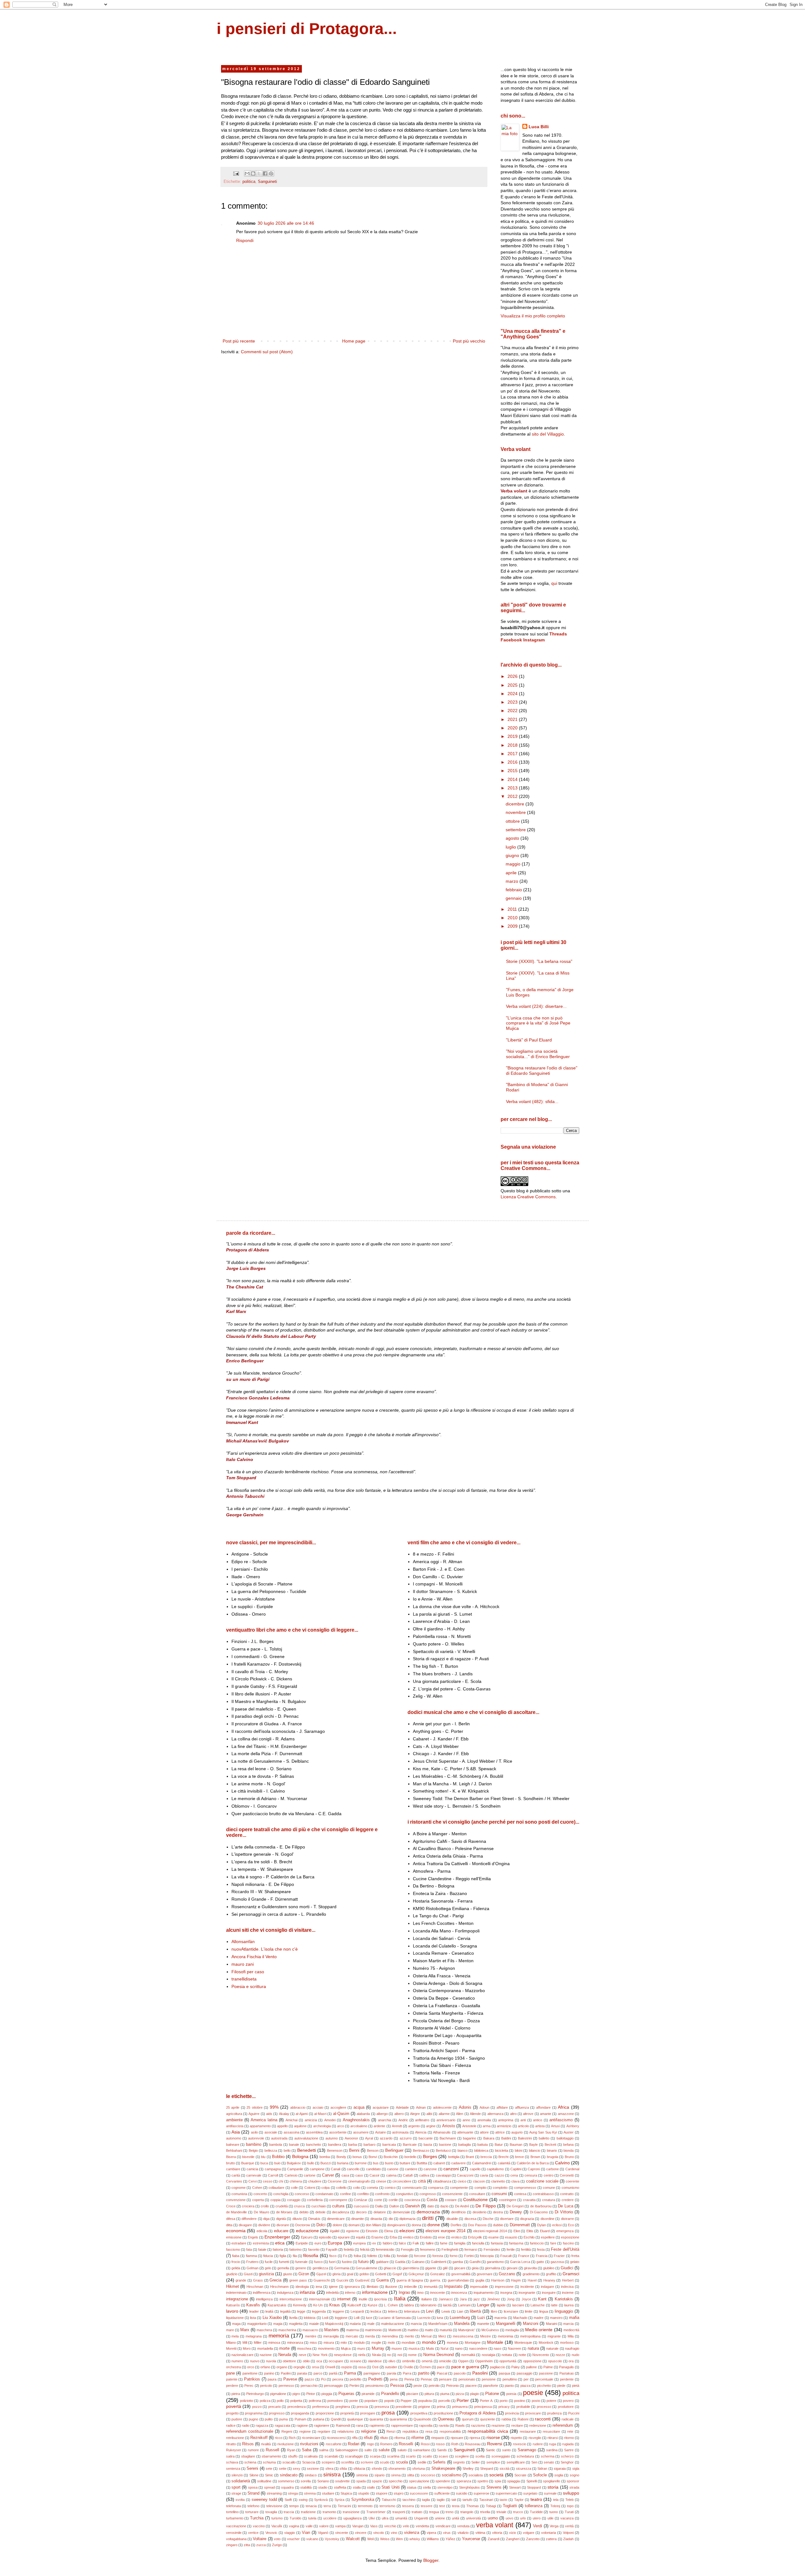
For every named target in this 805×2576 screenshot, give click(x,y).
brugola (552, 2157)
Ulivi (372, 2518)
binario (552, 2150)
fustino (347, 2262)
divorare (283, 2225)
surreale (550, 2493)
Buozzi (326, 2163)
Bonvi (373, 2157)
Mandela (462, 2324)
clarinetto (498, 2181)
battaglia (464, 2145)
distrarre (567, 2219)
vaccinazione (236, 2526)
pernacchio (309, 2386)
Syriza (339, 2500)
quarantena (398, 2419)
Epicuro (307, 2237)
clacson (479, 2181)
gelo (268, 2268)
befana (568, 2145)
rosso (440, 2444)
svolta (240, 2500)
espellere (548, 2237)
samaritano (422, 2450)
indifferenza (262, 2293)
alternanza (495, 2114)
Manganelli (506, 2324)
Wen (399, 2539)
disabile (452, 2219)
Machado (520, 2318)
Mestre (486, 2336)
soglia (559, 2475)
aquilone (300, 2126)
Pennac (427, 2379)
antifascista (235, 2126)
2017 (513, 754)
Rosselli (406, 2444)
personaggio (333, 2386)
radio (246, 2425)
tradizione (308, 2512)
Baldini (506, 2138)
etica (280, 2243)
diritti (428, 2218)
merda (370, 2336)
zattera (551, 2539)
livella (293, 2318)
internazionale (320, 2299)
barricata (389, 2145)
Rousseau (473, 2444)
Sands (442, 2450)
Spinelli (532, 2481)
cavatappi (443, 2175)
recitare (517, 2425)
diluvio (297, 2219)
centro (549, 2175)
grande (241, 2280)
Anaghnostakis (356, 2120)
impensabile (479, 2287)
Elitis (530, 2231)
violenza (412, 2533)
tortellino (232, 2512)
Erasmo (377, 2237)
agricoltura (234, 2114)
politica (249, 182)
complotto (500, 2188)
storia (553, 2487)
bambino (254, 2145)
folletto (372, 2256)
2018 (513, 745)
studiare (328, 2493)
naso (497, 2348)
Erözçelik (475, 2237)
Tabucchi (389, 2500)
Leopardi (357, 2311)
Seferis (439, 2462)
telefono (253, 2506)
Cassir (375, 2175)
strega (293, 2493)
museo (397, 2348)
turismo (277, 2518)
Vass (374, 2526)
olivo (392, 2361)
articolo (523, 2126)
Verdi (538, 2526)
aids (269, 2114)
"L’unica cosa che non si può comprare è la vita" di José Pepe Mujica (538, 1023)
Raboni (523, 2419)
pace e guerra (465, 2367)
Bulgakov (294, 2163)
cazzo (499, 2175)
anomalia (484, 2120)
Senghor (567, 2462)
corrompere (338, 2200)
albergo (382, 2114)
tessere (427, 2506)
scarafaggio (354, 2456)
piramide (368, 2394)
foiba (357, 2256)
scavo (443, 2456)
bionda (569, 2150)
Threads (558, 634)
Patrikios (252, 2379)
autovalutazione (306, 2138)
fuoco (318, 2262)
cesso (268, 2181)
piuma (445, 2394)
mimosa (274, 2343)
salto (368, 2450)
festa (541, 2249)
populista (425, 2401)
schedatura (525, 2456)
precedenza (297, 2407)
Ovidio (408, 2367)
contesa (520, 2194)
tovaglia (271, 2512)
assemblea (314, 2132)
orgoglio (299, 2367)
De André (462, 2206)
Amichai (291, 2120)
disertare (507, 2219)
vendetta (422, 2526)
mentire (311, 2336)
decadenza (341, 2212)
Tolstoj (555, 2506)
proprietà (347, 2413)
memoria (279, 2336)
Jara (463, 2299)
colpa (325, 2188)
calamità (504, 2163)
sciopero (328, 2462)
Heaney (549, 2280)
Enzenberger (277, 2237)
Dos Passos (477, 2225)
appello (282, 2126)
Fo (345, 2256)
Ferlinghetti (450, 2249)
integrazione (237, 2299)
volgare (529, 2533)
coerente (572, 2181)
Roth (455, 2444)
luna (440, 2318)
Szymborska (363, 2500)
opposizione (532, 2361)
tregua (434, 2512)
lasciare (518, 2305)
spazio (377, 2481)
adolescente (442, 2107)
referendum (563, 2425)
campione (317, 2169)
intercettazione (291, 2299)
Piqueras (346, 2394)
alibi (429, 2114)
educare (281, 2231)
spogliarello (552, 2481)
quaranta (376, 2419)
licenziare (511, 2311)
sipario (380, 2475)
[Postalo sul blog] (253, 173)
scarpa (375, 2456)
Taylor (519, 2500)
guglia (480, 2280)
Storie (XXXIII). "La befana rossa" (539, 961)
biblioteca (481, 2150)
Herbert (568, 2280)
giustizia (266, 2274)
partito (424, 2373)
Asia (236, 2132)
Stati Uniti (390, 2487)
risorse (493, 2437)
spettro (483, 2481)
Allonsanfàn (243, 1942)
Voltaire (260, 2539)
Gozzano (507, 2274)
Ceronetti (567, 2175)
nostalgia (489, 2355)
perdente (567, 2379)
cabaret (439, 2163)
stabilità (306, 2487)
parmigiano (372, 2373)
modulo (359, 2343)
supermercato (506, 2493)
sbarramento (271, 2456)
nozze (560, 2355)
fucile (269, 2262)
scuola (402, 2462)
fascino (568, 2243)
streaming (274, 2493)
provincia (512, 2413)
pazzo (309, 2379)
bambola (276, 2145)
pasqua (504, 2373)
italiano (427, 2299)
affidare (502, 2107)
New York (320, 2355)
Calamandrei (482, 2163)
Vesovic (271, 2533)
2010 (513, 918)
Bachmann (448, 2138)
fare (553, 2243)
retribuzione (235, 2438)
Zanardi (494, 2539)
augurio (517, 2132)
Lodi (325, 2318)
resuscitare (551, 2431)
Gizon (304, 2274)
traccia (289, 2512)
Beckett (550, 2145)
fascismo (233, 2249)
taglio (441, 2500)
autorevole (256, 2138)
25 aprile (233, 2107)
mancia (416, 2324)
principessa (483, 2407)
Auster (569, 2132)
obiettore (289, 2361)
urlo (523, 2518)
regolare (324, 2431)
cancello (353, 2169)
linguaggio (564, 2311)
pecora (338, 2379)
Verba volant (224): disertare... (536, 1006)
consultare (477, 2194)
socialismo (452, 2475)
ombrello (409, 2361)
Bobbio (278, 2157)
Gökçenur (416, 2274)
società (496, 2475)
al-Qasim (341, 2114)
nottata (507, 2355)
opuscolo (555, 2361)
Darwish (413, 2206)
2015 (513, 771)
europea (359, 2243)
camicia (252, 2169)
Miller (258, 2343)
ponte (354, 2401)
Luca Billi (539, 127)
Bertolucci (443, 2150)
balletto (544, 2138)
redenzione (538, 2425)
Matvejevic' (467, 2330)
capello (475, 2169)
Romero (386, 2444)
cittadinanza (442, 2181)
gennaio (514, 898)
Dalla (379, 2206)
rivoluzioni (309, 2444)
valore (324, 2526)
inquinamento (484, 2293)
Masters (332, 2330)
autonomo (234, 2138)
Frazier (559, 2256)
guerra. (435, 2280)
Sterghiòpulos (469, 2487)
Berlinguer (394, 2150)
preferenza (321, 2407)
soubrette (342, 2481)
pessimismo (375, 2386)
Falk (416, 2243)
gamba (458, 2262)
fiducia (268, 2256)
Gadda (400, 2262)
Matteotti (395, 2330)
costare (451, 2200)
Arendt (397, 2126)
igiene (333, 2287)
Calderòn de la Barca (533, 2163)
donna (416, 2225)
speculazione (419, 2481)
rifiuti (368, 2438)
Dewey (516, 2212)
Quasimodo (422, 2419)
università (473, 2518)
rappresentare (402, 2425)
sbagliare (248, 2456)
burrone (361, 2163)
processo (544, 2407)
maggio (514, 864)
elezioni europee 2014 (445, 2231)
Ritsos (248, 2444)
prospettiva (419, 2413)
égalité (335, 2231)
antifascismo (561, 2120)
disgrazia (527, 2219)
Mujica (346, 2348)
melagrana (254, 2336)
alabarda (363, 2114)
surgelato (530, 2493)
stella (427, 2487)
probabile (523, 2407)
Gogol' (397, 2274)
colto (357, 2188)
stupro (399, 2493)
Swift (288, 2500)
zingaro (232, 2545)
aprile (512, 873)
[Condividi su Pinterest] (271, 173)
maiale (314, 2324)
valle (309, 2526)
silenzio (237, 2475)
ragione (302, 2425)
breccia (486, 2157)
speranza (464, 2481)
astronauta (400, 2132)
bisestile (248, 2157)
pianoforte (491, 2386)
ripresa (475, 2438)
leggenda (319, 2311)
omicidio (445, 2361)
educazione (307, 2231)
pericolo (266, 2386)
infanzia (307, 2292)
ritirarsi (553, 2438)
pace (441, 2367)
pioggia (327, 2394)
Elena (389, 2231)
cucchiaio (319, 2206)
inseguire (549, 2293)
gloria (336, 2274)
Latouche (538, 2305)
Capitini (516, 2169)
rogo (370, 2444)
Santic (491, 2450)
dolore (337, 2225)
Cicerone (335, 2181)
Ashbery (573, 2126)
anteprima (506, 2120)
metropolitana (530, 2336)
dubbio (498, 2225)
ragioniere (322, 2425)
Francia (542, 2256)
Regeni (287, 2431)
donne (434, 2225)
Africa (563, 2107)
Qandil (336, 2419)
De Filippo (486, 2206)
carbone (552, 2169)
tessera (408, 2506)
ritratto (231, 2444)
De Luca (565, 2206)
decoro (361, 2212)
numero (237, 2361)
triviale (501, 2512)
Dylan (541, 2225)
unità (455, 2518)
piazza (525, 2386)
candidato (373, 2169)
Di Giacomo (539, 2212)
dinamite (358, 2219)
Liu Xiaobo (272, 2318)
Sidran (542, 2469)
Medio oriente (539, 2330)
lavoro (232, 2311)
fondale (402, 2256)
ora (571, 2361)
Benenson (335, 2150)
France (524, 2256)
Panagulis (566, 2367)
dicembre (516, 804)
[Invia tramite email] (247, 173)
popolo (389, 2401)
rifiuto (384, 2438)
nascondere (478, 2348)
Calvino (562, 2163)
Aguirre (254, 2114)
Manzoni (531, 2324)
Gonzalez (438, 2274)
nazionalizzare (242, 2355)
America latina (264, 2120)
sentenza (233, 2469)
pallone (531, 2367)
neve (303, 2355)
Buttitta (422, 2163)
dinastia (376, 2219)
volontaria (549, 2533)
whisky (415, 2539)
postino (520, 2401)
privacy (504, 2407)
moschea (304, 2348)
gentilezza (320, 2268)
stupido (364, 2493)
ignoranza (352, 2287)
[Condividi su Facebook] (265, 173)
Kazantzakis (277, 2305)
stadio (323, 2487)
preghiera (343, 2407)
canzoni (451, 2169)
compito (480, 2188)
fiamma (251, 2256)
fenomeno (428, 2249)
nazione (266, 2355)
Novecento (541, 2355)
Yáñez (450, 2539)
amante (546, 2114)
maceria (500, 2318)
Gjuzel (321, 2274)
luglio (511, 847)
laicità (447, 2305)
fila (295, 2256)
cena (514, 2175)
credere (568, 2200)
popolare (371, 2401)
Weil (370, 2539)
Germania (342, 2268)
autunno (332, 2138)
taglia (426, 2500)
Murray (378, 2348)
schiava (232, 2462)
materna (353, 2330)
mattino (413, 2330)
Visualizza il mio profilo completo (533, 316)
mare (230, 2330)
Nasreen (514, 2348)
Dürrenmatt (520, 2225)
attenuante (465, 2132)
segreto (459, 2462)
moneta (452, 2343)
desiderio (480, 2212)
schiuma (269, 2462)
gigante (431, 2268)
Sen (534, 2462)
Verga (554, 2526)
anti (523, 2120)
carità (236, 2175)
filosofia (311, 2255)
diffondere (249, 2219)
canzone (430, 2169)
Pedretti (375, 2379)
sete (269, 2469)
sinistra (332, 2475)
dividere (264, 2225)
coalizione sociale (542, 2181)
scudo (385, 2462)
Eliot (517, 2231)
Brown (535, 2157)
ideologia (302, 2287)
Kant (542, 2299)
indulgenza (285, 2293)
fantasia (497, 2243)
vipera (431, 2533)
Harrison (498, 2280)
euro (318, 2243)
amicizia (311, 2120)
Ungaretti (421, 2518)
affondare (543, 2107)
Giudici (567, 2268)
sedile (422, 2462)
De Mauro (261, 2212)
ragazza (262, 2425)
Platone (492, 2394)
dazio (444, 2206)
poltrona (315, 2401)
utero (537, 2518)
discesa (470, 2219)
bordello (410, 2157)
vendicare (443, 2526)
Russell (272, 2450)
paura (272, 2379)
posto (536, 2401)
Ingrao (404, 2293)
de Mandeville (237, 2212)
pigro (296, 2394)
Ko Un (318, 2305)
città (422, 2181)
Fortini (469, 2256)
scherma (548, 2456)
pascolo (460, 2373)
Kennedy (300, 2305)
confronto (382, 2194)
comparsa (436, 2188)
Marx (245, 2330)
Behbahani (234, 2150)
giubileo (549, 2268)
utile (550, 2518)
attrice (500, 2132)
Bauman (516, 2145)
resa (429, 2431)
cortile (393, 2200)
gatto (540, 2262)
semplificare (516, 2462)
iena (319, 2287)
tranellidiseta (244, 1979)
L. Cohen (391, 2305)
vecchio (390, 2526)
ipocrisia (380, 2299)
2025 (513, 685)
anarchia (385, 2120)
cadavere (458, 2163)
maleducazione (393, 2324)
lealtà (269, 2311)
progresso (277, 2413)
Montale (495, 2342)
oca (319, 2361)
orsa (315, 2367)
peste (418, 2386)
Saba (307, 2450)
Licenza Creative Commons (528, 1197)
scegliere (462, 2456)
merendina (390, 2336)
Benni (354, 2150)
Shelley (468, 2469)
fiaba (236, 2256)
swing (303, 2500)
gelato (575, 2262)
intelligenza (264, 2299)
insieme (568, 2293)
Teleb (569, 2500)
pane (230, 2373)
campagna (273, 2169)
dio (391, 2219)
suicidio (462, 2493)
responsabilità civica (488, 2431)
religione (369, 2431)
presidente (404, 2407)
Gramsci (571, 2274)
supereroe (481, 2493)
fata (249, 2249)
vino (394, 2533)
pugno (253, 2419)
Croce (231, 2206)
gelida (236, 2268)
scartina (393, 2456)
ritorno (569, 2438)
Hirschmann (279, 2287)
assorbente (338, 2132)
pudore (237, 2419)
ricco (279, 2438)
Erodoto (426, 2237)
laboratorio (428, 2305)
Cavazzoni (465, 2175)
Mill (245, 2343)
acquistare (381, 2107)
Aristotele (469, 2126)
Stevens (494, 2487)
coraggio (294, 2200)
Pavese (290, 2379)
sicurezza (524, 2469)
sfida (343, 2469)
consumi (499, 2194)
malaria (355, 2324)
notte (522, 2355)
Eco (571, 2225)
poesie (533, 2393)
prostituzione (443, 2413)
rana (360, 2425)
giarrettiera (411, 2268)
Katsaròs (233, 2305)
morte (284, 2348)
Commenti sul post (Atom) (267, 352)
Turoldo (295, 2518)
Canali (336, 2169)
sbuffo (293, 2456)
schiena (250, 2462)
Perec (249, 2386)
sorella (306, 2481)
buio (277, 2163)
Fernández (492, 2249)
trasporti (399, 2512)
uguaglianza (353, 2518)
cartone (310, 2175)
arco (341, 2126)
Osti (375, 2367)
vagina (294, 2526)
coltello (341, 2188)
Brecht (503, 2157)
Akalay (284, 2114)
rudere (538, 2444)
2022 (513, 711)
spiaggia (514, 2481)
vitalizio (463, 2533)
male (371, 2324)
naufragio (572, 2348)
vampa (340, 2526)
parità (333, 2373)
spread (269, 2487)
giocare (460, 2268)
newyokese (343, 2355)
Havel (532, 2280)
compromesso (525, 2188)
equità (361, 2237)
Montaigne (473, 2343)
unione (440, 2518)
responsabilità (450, 2431)
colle (294, 2188)
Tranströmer (376, 2512)
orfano (265, 2367)
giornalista (493, 2268)
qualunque (355, 2419)
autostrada (279, 2138)
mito (344, 2343)
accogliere (338, 2107)
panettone (250, 2373)
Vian (306, 2533)
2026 (513, 676)
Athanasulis (442, 2132)
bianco (463, 2150)
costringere (508, 2200)
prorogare (368, 2413)
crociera (248, 2206)
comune (549, 2188)
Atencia (421, 2132)
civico (462, 2181)
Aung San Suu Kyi (543, 2132)
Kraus (335, 2305)
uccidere (330, 2518)
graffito (551, 2274)
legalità (285, 2311)
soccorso (428, 2475)
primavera (460, 2407)
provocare (533, 2413)
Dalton (394, 2206)
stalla (357, 2487)
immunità (431, 2287)
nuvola (271, 2361)
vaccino (259, 2526)
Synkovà (321, 2500)
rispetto (516, 2438)
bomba (325, 2157)
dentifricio (458, 2212)
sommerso (286, 2481)
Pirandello (390, 2394)
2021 (513, 719)
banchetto (314, 2145)
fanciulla (478, 2243)
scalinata (311, 2456)
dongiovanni (396, 2225)
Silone (254, 2475)
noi (400, 2355)
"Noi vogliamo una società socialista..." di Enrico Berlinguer (538, 1054)
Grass (258, 2280)
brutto (230, 2163)
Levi (430, 2311)
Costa (432, 2200)
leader (254, 2311)
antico (538, 2120)
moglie (376, 2343)
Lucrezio (424, 2318)
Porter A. (486, 2401)
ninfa (362, 2355)
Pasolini (480, 2373)
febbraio (514, 890)
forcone (420, 2256)
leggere (338, 2311)
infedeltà (332, 2293)
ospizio (347, 2367)
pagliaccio (497, 2367)
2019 (513, 736)
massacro (310, 2330)
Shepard (487, 2469)
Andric (403, 2120)
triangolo (467, 2512)
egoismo (353, 2231)
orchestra (233, 2367)
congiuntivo (405, 2194)
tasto (503, 2500)
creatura (549, 2200)
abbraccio (298, 2107)
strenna (310, 2493)
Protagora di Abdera (477, 2413)
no (389, 2355)
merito (409, 2336)
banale (294, 2145)
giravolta (530, 2268)
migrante (554, 2336)
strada (574, 2487)
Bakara (489, 2138)
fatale (262, 2249)
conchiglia (281, 2194)
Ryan (291, 2450)
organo (282, 2367)
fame (444, 2243)
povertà (234, 2406)
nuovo (255, 2361)
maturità (446, 2330)
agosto (513, 838)
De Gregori (515, 2206)
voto (277, 2539)
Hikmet (233, 2287)
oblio (306, 2361)
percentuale (544, 2379)
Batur (499, 2145)
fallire (430, 2243)
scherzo (567, 2456)
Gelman (253, 2268)
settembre (516, 830)
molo (391, 2343)
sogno (575, 2475)
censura (531, 2175)
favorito (314, 2249)
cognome (239, 2188)
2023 (513, 702)
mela (235, 2336)
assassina (291, 2132)
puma (283, 2419)
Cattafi (408, 2175)
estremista (261, 2243)
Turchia (257, 2518)
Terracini (344, 2506)
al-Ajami (302, 2114)
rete (570, 2431)
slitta (411, 2475)
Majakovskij (334, 2324)
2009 (513, 926)
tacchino (409, 2500)
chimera (296, 2181)
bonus (357, 2157)
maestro (556, 2318)
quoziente (488, 2419)
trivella (485, 2512)
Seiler (476, 2462)
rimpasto (438, 2438)
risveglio (535, 2438)
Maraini (551, 2324)
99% (274, 2107)
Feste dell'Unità (565, 2249)
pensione (489, 2379)
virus (447, 2533)
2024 (513, 694)
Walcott (353, 2539)
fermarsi (471, 2249)
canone (393, 2169)
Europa (335, 2243)
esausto (511, 2237)
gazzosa (557, 2262)
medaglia (512, 2330)
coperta (258, 2200)
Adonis (465, 2107)
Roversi (495, 2444)
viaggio (290, 2533)
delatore (380, 2212)
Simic (269, 2475)
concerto (260, 2194)
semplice (493, 2462)
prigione (424, 2407)
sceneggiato (501, 2456)
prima (441, 2407)
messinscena (463, 2336)
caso (359, 2175)
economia (236, 2231)
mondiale (408, 2343)
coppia (275, 2200)
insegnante (527, 2293)
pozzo (257, 2407)
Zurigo (277, 2545)
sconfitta (348, 2462)
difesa (231, 2219)
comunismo (570, 2188)
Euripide (302, 2243)
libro (494, 2311)
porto (504, 2401)
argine (431, 2126)
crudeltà (282, 2206)
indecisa (567, 2287)
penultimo (510, 2379)
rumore (253, 2450)
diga (266, 2219)
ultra (385, 2518)
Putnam (300, 2419)
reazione (498, 2425)
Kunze (372, 2305)
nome (412, 2355)
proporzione (325, 2413)
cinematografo (359, 2181)
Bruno (569, 2157)
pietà (576, 2386)
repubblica (410, 2431)
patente (232, 2379)
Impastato (453, 2287)
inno (420, 2293)
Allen (460, 2114)
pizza (460, 2394)
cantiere (411, 2169)
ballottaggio (565, 2138)
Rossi (425, 2444)
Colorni (310, 2188)
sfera (329, 2469)
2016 (513, 762)
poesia (511, 2394)
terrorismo (387, 2506)
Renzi (391, 2431)
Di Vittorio (564, 2212)
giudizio (232, 2274)
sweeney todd (264, 2500)
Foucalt (506, 2256)
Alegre (415, 2114)
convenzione (236, 2200)
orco (251, 2367)
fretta (575, 2256)
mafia (574, 2318)
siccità (505, 2469)
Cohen (257, 2188)
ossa (362, 2367)
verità (569, 2526)
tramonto (329, 2512)
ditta (229, 2225)
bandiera (335, 2145)
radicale (568, 2419)
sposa (253, 2487)
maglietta (296, 2324)
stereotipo (445, 2487)
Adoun (484, 2107)
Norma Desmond (439, 2355)
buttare (405, 2163)
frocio (236, 2262)
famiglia (460, 2243)
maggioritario (257, 2324)
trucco (518, 2512)
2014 (513, 779)
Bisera (231, 2157)
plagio (475, 2394)
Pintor (311, 2394)
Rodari (354, 2444)
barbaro (369, 2145)
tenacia (311, 2506)
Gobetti (381, 2274)
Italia (400, 2299)
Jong (511, 2299)
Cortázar (361, 2200)
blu (263, 2157)
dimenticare (336, 2219)
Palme (548, 2367)
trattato (417, 2512)
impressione (504, 2287)
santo (506, 2450)
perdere (232, 2386)
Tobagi (491, 2506)
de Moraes (284, 2212)
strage (236, 2493)
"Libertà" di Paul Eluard (529, 1040)
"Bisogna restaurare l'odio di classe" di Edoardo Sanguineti (542, 1071)
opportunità (508, 2361)
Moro (247, 2348)
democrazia (428, 2212)
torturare (252, 2512)
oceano (356, 2361)
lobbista (310, 2318)
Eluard (545, 2231)
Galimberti (439, 2262)
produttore (566, 2407)
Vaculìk (277, 2526)
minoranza (295, 2343)
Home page (354, 341)
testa (456, 2506)
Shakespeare (443, 2469)
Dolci (321, 2225)
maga (236, 2324)
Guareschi (322, 2280)
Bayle (533, 2145)
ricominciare (311, 2438)
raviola (444, 2425)
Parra (407, 2373)
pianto (509, 2386)
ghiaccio (390, 2268)
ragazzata (283, 2425)
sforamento (397, 2469)
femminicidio (385, 2249)
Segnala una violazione (528, 1147)
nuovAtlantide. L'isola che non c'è (265, 1949)
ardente (379, 2126)
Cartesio (291, 2175)
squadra (287, 2487)
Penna (409, 2379)
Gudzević (362, 2280)
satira (230, 2456)
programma (254, 2413)
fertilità (526, 2249)
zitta (247, 2545)
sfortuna (419, 2469)
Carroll (273, 2175)
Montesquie (523, 2343)
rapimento (377, 2425)
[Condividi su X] (259, 173)
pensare (445, 2379)
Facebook (511, 640)
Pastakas (567, 2373)
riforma (400, 2438)
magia (278, 2324)
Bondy (341, 2157)
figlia (283, 2256)
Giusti (248, 2274)
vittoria (497, 2533)
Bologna (300, 2156)
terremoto (365, 2506)
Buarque (248, 2163)
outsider (391, 2367)
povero (568, 2401)
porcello (444, 2401)
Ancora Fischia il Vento (254, 1957)
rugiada (568, 2444)
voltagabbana (236, 2539)
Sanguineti (267, 182)
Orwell (330, 2367)
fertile (511, 2249)
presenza (382, 2407)
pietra (236, 2394)
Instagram (534, 640)
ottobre (513, 821)
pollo (280, 2401)
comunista (239, 2194)
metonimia (505, 2336)
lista (253, 2318)
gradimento (531, 2274)
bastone (445, 2145)
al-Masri (320, 2114)
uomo (493, 2518)
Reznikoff (259, 2438)
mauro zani (243, 1964)
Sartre (569, 2450)
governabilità (461, 2274)
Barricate (410, 2145)
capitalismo (495, 2169)
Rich (292, 2438)
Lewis (446, 2311)
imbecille (411, 2287)
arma (487, 2126)
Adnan (421, 2107)
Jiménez (494, 2299)
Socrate (520, 2475)
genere (301, 2268)
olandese (375, 2361)
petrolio (434, 2386)
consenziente (452, 2194)
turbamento (235, 2518)
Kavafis (253, 2305)
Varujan (358, 2526)
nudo (575, 2355)
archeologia (322, 2126)
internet (344, 2299)
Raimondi (343, 2425)
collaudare (276, 2188)
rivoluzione (286, 2444)
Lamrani (464, 2305)
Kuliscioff (354, 2305)
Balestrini (525, 2138)
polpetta (296, 2401)
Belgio (253, 2150)
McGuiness (490, 2330)
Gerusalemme (366, 2268)
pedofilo (355, 2379)
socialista (476, 2475)
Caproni (534, 2169)
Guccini (342, 2280)
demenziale (401, 2212)
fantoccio (537, 2243)
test (442, 2506)
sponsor (573, 2481)
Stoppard (534, 2487)
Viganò (323, 2533)
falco (402, 2243)
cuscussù (361, 2206)
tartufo (467, 2500)
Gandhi (475, 2262)
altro (513, 2114)
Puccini (574, 2413)
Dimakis (314, 2219)
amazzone (566, 2114)
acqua (359, 2107)
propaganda (300, 2413)
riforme (418, 2438)
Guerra (383, 2280)
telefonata (233, 2506)
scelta (480, 2456)
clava (515, 2181)
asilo (254, 2132)
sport (236, 2487)
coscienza (412, 2200)
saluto (402, 2450)
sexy (297, 2469)
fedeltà (349, 2249)
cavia (484, 2175)
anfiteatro (422, 2120)
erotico (456, 2237)
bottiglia (454, 2157)
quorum (468, 2419)
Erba (393, 2237)
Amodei (330, 2120)
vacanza (567, 2518)
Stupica (346, 2493)
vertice (253, 2533)
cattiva (424, 2175)
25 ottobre (255, 2107)
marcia (568, 2324)
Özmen (425, 2367)
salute (384, 2450)
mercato (352, 2336)
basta (428, 2145)
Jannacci (446, 2299)
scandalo (331, 2456)
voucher (293, 2539)
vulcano (312, 2539)
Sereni (252, 2469)
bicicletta (502, 2150)
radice (231, 2425)
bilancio (535, 2150)
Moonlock (546, 2343)
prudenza (554, 2413)
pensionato (467, 2379)
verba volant (495, 2525)
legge (301, 2311)
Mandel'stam (438, 2324)
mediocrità (571, 2330)
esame (494, 2237)
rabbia (506, 2419)
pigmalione (278, 2394)
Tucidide (536, 2512)
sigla (576, 2469)
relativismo (346, 2431)
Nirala (376, 2355)
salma (324, 2450)
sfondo (377, 2469)
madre (539, 2318)
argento (414, 2126)
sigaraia (560, 2469)
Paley (516, 2367)
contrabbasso (543, 2194)
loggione (341, 2318)
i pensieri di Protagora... (307, 29)
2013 (513, 788)
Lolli (357, 2318)
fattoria (278, 2249)
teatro (536, 2499)
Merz (442, 2336)
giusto (288, 2274)
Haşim (516, 2280)
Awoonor (351, 2138)
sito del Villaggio (548, 434)
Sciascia (309, 2462)
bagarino (469, 2138)
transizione (351, 2512)
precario (275, 2407)
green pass (298, 2280)
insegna (506, 2293)
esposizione (570, 2237)
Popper (406, 2401)
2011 (513, 909)
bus (376, 2163)
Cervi (253, 2181)
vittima (480, 2533)
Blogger (431, 2560)
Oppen (463, 2361)
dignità (281, 2219)
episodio (325, 2237)
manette (483, 2324)
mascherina (287, 2330)
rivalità (266, 2444)
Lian (460, 2311)
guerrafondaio (458, 2280)
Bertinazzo (421, 2150)
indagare (547, 2287)
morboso (567, 2343)
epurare (344, 2237)
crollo (265, 2206)
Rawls (460, 2425)
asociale (271, 2132)
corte (378, 2200)
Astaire (380, 2132)
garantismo (495, 2262)
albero (399, 2114)
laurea (569, 2305)
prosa (388, 2413)
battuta (483, 2145)
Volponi (568, 2533)
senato (549, 2462)
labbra (409, 2305)
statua (412, 2487)
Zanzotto (533, 2539)
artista (540, 2126)
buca (264, 2163)
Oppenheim (484, 2361)
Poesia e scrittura (249, 1986)
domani (354, 2225)
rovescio (519, 2444)
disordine (547, 2219)
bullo (311, 2163)
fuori (332, 2262)
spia (498, 2481)
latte (554, 2305)
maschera (264, 2330)
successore (419, 2493)
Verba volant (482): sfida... (532, 1101)
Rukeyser (234, 2450)
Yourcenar (471, 2539)
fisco (333, 2256)
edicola (262, 2231)
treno (450, 2512)
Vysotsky (332, 2539)
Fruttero (252, 2262)
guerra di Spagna (410, 2280)
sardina (552, 2450)
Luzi (481, 2318)
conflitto (363, 2194)
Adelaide (402, 2107)
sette (283, 2469)
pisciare (412, 2394)
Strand (253, 2493)
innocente (438, 2293)
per (526, 2379)
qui (554, 583)
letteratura (412, 2311)
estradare (239, 2243)
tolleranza (534, 2506)
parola (391, 2373)
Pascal (442, 2373)
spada (361, 2481)
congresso (428, 2194)
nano (459, 2348)
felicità (365, 2249)
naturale (552, 2348)
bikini (519, 2150)
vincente (342, 2533)
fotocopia (487, 2256)
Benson (373, 2150)
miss (313, 2343)
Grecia (275, 2280)
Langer (483, 2305)
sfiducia (359, 2469)
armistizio (504, 2126)
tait (454, 2500)
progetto (232, 2413)
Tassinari (486, 2500)
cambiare (233, 2169)
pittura (429, 2394)
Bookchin (391, 2157)
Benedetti (307, 2150)
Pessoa (397, 2386)
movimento (326, 2348)
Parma (350, 2373)
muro (361, 2348)
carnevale (254, 2175)
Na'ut (444, 2348)
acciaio (318, 2107)
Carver (328, 2175)
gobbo (364, 2274)
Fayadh (332, 2249)
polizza (265, 2401)
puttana (319, 2419)
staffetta (340, 2487)
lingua (544, 2311)
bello (287, 2150)
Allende (475, 2114)
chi (281, 2181)
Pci (323, 2379)
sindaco (311, 2475)
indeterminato (236, 2293)
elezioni (407, 2231)
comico (390, 2188)
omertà (427, 2361)
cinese (381, 2181)
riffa (355, 2438)
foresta (438, 2256)
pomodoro (335, 2401)
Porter (463, 2400)
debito (304, 2212)
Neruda (285, 2355)
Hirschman (255, 2287)
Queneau (446, 2419)
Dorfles (456, 2225)
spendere (443, 2481)
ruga (552, 2444)
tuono (554, 2512)
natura (533, 2348)
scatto (427, 2456)
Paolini (286, 2373)
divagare (245, 2225)
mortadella (265, 2348)
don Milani (373, 2225)
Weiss (385, 2539)
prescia (362, 2407)
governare (485, 2274)
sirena (396, 2475)
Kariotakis (564, 2299)
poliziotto (247, 2401)
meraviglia (331, 2336)
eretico (408, 2237)
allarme (444, 2114)
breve (519, 2157)
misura (329, 2343)
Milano (231, 2343)
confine (345, 2194)
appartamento (260, 2126)
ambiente (234, 2120)
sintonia (362, 2475)
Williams (433, 2539)
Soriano (323, 2481)
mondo (429, 2342)
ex (374, 2243)
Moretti (231, 2348)
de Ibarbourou (541, 2206)
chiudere (315, 2181)
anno (466, 2120)
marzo (513, 881)
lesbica (376, 2311)
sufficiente (442, 2493)
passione (546, 2373)
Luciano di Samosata (395, 2318)
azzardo (386, 2138)
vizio (513, 2533)
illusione (391, 2287)
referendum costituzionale (250, 2431)
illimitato (372, 2287)
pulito (269, 2419)
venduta (463, 2526)
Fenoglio (407, 2249)
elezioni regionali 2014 (490, 2231)
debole (320, 2212)
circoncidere (402, 2181)
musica (414, 2348)
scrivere (367, 2462)
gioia (475, 2268)
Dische (488, 2219)
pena (394, 2379)
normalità (468, 2355)
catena (391, 2175)
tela (556, 2500)
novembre (516, 812)
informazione (375, 2292)
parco (318, 2373)
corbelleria (315, 2200)
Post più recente (239, 341)
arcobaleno (359, 2126)
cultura (338, 2206)
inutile (363, 2299)
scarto (411, 2456)
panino (269, 2373)
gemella (283, 2268)
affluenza (522, 2107)
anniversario (446, 2120)
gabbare (382, 2262)
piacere (471, 2386)
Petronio (452, 2386)
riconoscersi (336, 2438)
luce (369, 2318)
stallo (371, 2487)
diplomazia (407, 2219)
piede (561, 2386)
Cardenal (572, 2169)
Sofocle (540, 2475)
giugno (513, 855)
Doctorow (303, 2225)
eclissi (557, 2225)
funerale (301, 2262)
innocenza (459, 2293)
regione (305, 2431)
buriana (343, 2163)
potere (551, 2401)
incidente (527, 2287)
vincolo (379, 2533)
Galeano (418, 2262)
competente (459, 2188)
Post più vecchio (469, 341)
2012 (513, 796)
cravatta (529, 2200)
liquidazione (235, 2318)
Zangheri (513, 2539)
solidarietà (241, 2481)
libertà (475, 2311)
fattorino (295, 2249)
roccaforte (334, 2444)
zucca (261, 2545)
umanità (401, 2518)
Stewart (515, 2487)
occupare (336, 2361)
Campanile (295, 2169)
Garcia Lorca (520, 2262)
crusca (299, 2206)
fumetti (284, 2262)
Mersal (426, 2336)
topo (570, 2506)
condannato (324, 2194)
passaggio (525, 2373)
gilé (445, 2268)
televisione (274, 2506)
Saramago (527, 2450)
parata (302, 2373)
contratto (567, 2194)
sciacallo (289, 2462)
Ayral (369, 2138)
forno (454, 2256)
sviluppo (571, 2493)
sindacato (289, 2475)
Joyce (526, 2299)
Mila (571, 2336)
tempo (294, 2506)
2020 (513, 728)
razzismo (478, 2425)
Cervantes (234, 2181)
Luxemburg (460, 2318)
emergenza (565, 2231)
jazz (477, 2299)
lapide (501, 2305)
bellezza (271, 2150)
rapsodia (426, 2425)
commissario (412, 2188)
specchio (396, 2481)
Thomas (473, 2506)
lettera (393, 2311)
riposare (457, 2438)
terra (327, 2506)
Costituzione (475, 2200)
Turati (569, 2512)
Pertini (354, 2386)
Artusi (555, 2126)
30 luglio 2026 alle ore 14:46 (286, 223)
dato (431, 2206)
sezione (313, 2469)
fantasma (516, 2243)
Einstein (372, 2231)
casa (345, 2175)
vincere (361, 2533)
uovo (509, 2518)
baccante (426, 2138)
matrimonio (373, 2330)
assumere (361, 2132)
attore (484, 2132)
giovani (512, 2268)
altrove (528, 2114)
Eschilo (529, 2237)
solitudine (264, 2481)
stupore (382, 2493)
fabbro (388, 2243)
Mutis (430, 2348)
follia (387, 2256)
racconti (543, 2419)
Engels (253, 2237)
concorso (302, 2194)
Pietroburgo (255, 2394)
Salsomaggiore (347, 2450)
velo (406, 2526)
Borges (430, 2156)
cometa (372, 2188)
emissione (234, 2237)
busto (389, 2163)
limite (529, 2311)
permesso (286, 2386)
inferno (350, 2293)
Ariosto (449, 2126)
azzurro (406, 2138)
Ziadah (568, 2539)
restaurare (528, 2431)
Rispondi (245, 240)
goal (350, 2274)
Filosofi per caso (248, 1972)
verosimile (234, 2533)
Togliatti (510, 2506)
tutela (312, 2518)
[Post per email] (236, 173)
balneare (233, 2145)
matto (429, 2330)
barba (353, 2145)
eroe (441, 2237)
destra (498, 2212)
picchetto (544, 2386)
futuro (363, 2262)
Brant (470, 2157)
